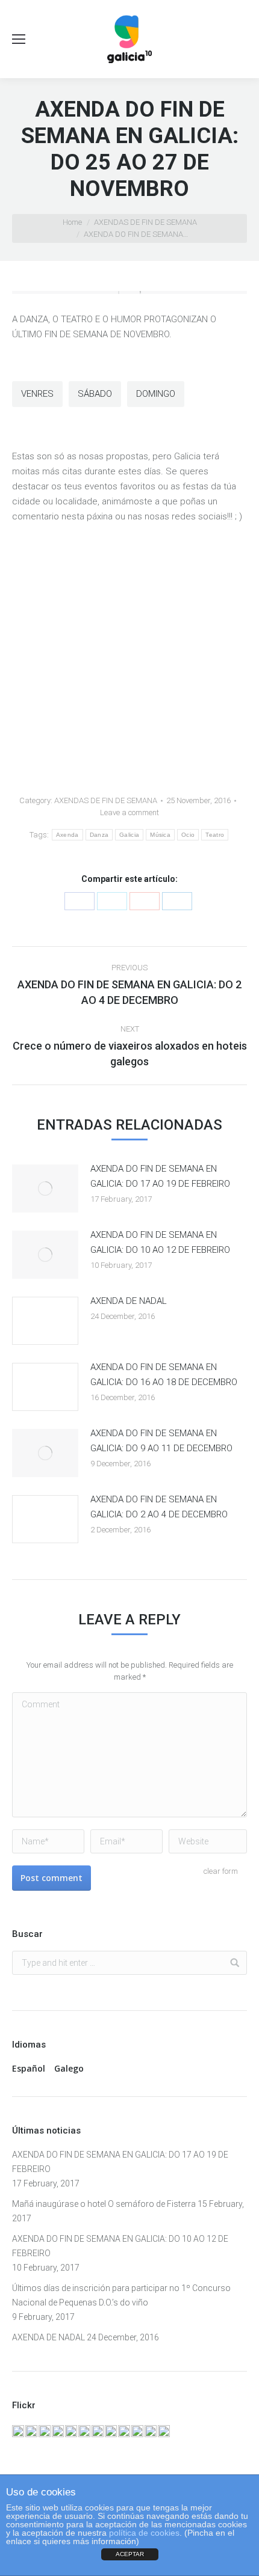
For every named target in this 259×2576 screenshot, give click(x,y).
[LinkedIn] (177, 901)
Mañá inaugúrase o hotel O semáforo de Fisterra (104, 2204)
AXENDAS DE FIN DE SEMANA (145, 222)
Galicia (129, 835)
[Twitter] (112, 901)
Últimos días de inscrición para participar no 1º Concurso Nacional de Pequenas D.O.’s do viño (121, 2295)
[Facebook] (80, 901)
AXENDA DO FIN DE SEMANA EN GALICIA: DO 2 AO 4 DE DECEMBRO (159, 1507)
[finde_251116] (129, 292)
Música (160, 835)
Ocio (188, 835)
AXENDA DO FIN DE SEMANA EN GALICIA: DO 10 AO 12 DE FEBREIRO (160, 1242)
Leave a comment (129, 812)
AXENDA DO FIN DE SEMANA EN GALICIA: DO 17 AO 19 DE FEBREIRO (160, 1176)
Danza (99, 835)
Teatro (215, 835)
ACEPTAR (130, 2554)
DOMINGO (156, 394)
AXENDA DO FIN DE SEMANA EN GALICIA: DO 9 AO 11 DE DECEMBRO (161, 1441)
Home (72, 222)
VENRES (37, 394)
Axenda (67, 835)
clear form (221, 1871)
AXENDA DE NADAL (129, 1301)
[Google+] (145, 901)
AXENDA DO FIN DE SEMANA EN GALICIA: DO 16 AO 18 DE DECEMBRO (164, 1375)
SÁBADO (95, 394)
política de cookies (144, 2533)
